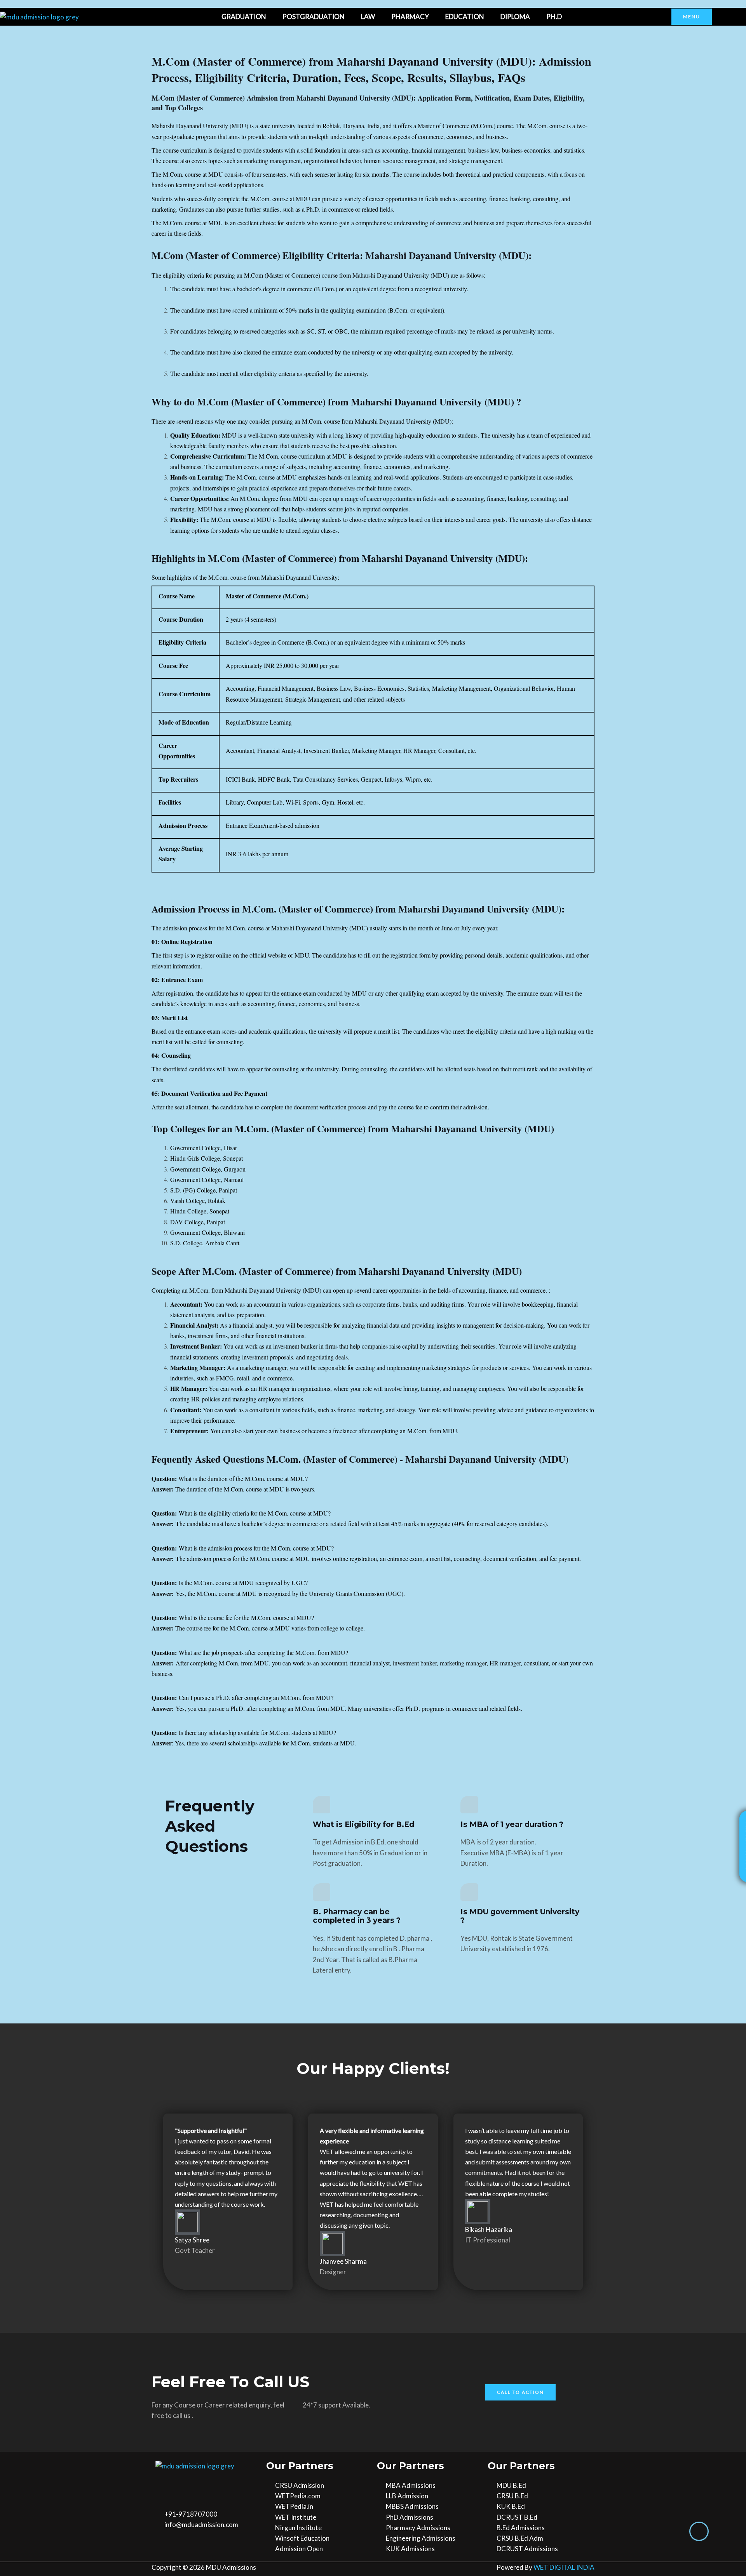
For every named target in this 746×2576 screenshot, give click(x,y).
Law (368, 17)
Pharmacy (410, 17)
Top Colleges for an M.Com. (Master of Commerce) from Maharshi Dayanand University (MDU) (353, 1129)
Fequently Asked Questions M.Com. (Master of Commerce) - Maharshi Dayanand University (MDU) (360, 1459)
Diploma (515, 17)
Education (465, 17)
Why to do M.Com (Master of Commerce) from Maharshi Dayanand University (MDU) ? (336, 402)
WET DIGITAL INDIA (564, 2567)
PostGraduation (314, 17)
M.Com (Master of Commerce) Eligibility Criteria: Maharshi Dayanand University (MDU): (342, 255)
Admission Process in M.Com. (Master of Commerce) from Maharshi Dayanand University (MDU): (358, 909)
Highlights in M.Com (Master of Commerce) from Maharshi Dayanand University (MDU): (340, 558)
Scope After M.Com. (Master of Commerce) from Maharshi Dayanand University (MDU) (337, 1271)
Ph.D (554, 17)
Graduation (244, 17)
